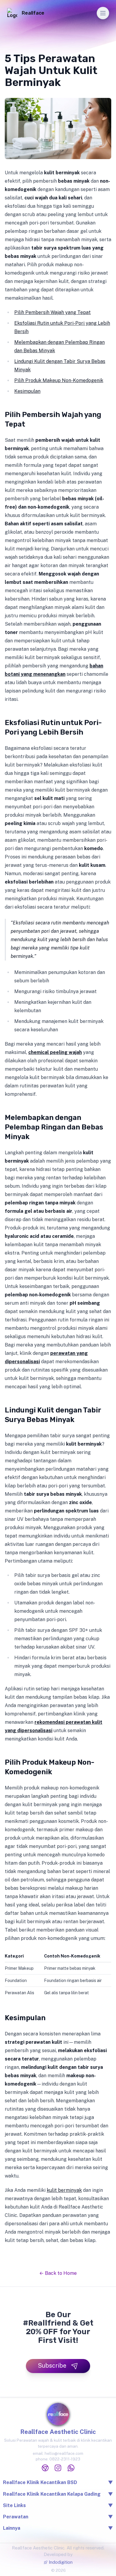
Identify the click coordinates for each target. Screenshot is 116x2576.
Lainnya (58, 2528)
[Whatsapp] (71, 2468)
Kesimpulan (27, 391)
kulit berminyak (64, 2190)
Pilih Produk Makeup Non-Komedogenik (59, 380)
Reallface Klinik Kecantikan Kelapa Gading (52, 2494)
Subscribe (52, 2366)
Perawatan (58, 2517)
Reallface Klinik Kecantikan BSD (40, 2482)
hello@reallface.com (64, 2453)
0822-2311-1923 (65, 2459)
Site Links (58, 2505)
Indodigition (61, 2562)
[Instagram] (58, 2468)
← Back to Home (58, 2273)
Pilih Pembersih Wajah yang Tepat (52, 312)
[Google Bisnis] (45, 2468)
